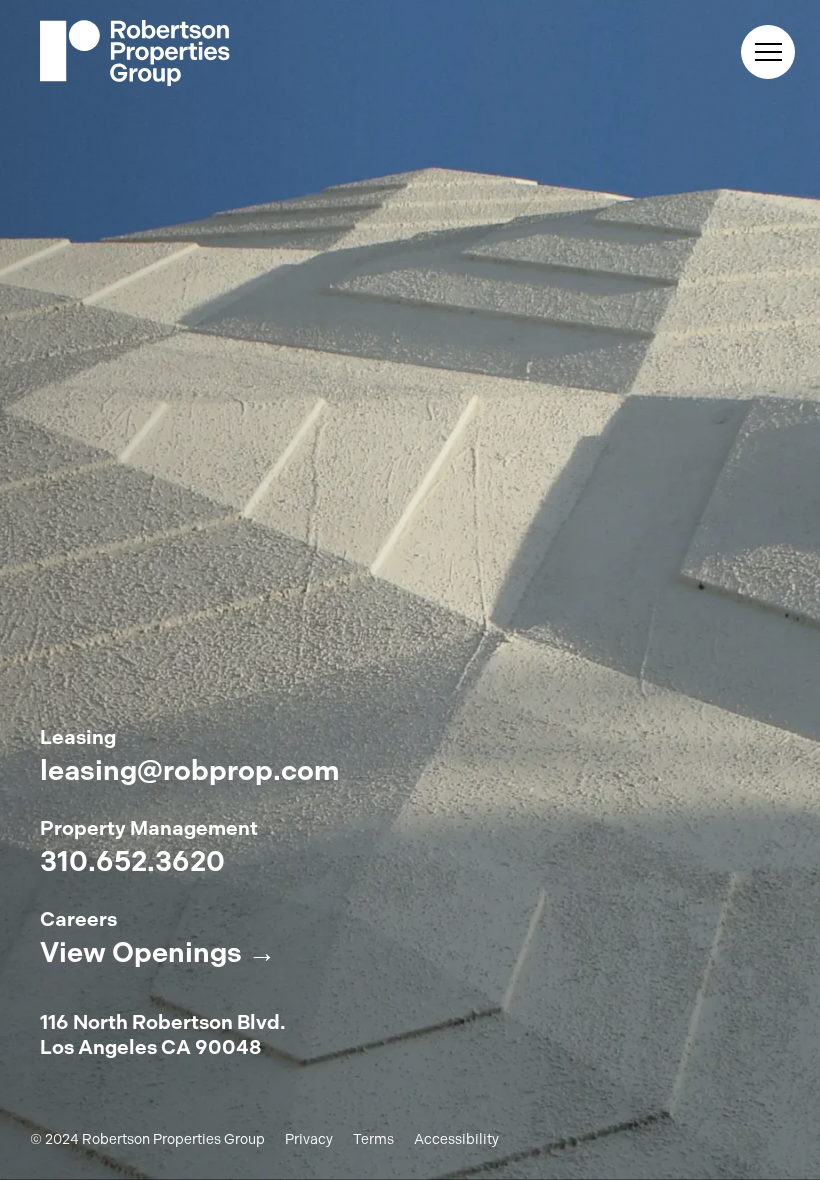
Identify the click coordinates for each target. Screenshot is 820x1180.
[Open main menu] (768, 52)
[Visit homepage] (135, 55)
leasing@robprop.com (189, 771)
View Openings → (158, 953)
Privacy (309, 1139)
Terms (373, 1139)
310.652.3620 (132, 862)
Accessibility (456, 1139)
